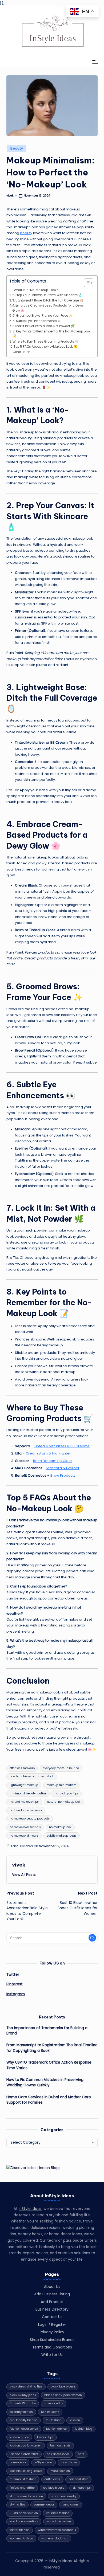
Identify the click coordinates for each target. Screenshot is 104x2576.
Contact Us (52, 2317)
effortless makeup (22, 1768)
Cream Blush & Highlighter (48, 1453)
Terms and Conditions (52, 2347)
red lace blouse (54, 2488)
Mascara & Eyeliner (63, 1468)
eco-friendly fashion (24, 2420)
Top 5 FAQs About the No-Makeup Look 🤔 (45, 347)
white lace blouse (59, 2521)
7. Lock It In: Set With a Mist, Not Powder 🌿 (43, 326)
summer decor (44, 2505)
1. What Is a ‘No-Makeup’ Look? (35, 290)
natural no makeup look (64, 1802)
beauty (26, 233)
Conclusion (21, 352)
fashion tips (45, 2437)
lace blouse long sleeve (26, 2471)
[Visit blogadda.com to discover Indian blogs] (33, 2168)
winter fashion (20, 2530)
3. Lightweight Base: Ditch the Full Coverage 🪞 (48, 300)
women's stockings (55, 2538)
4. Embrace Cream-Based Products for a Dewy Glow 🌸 (48, 308)
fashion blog (84, 2429)
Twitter (13, 1975)
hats (81, 2454)
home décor (18, 2462)
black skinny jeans (23, 2395)
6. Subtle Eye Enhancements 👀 (37, 321)
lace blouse (69, 2462)
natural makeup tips (24, 1802)
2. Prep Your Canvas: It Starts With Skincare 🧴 (47, 295)
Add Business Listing (52, 2294)
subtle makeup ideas (62, 1836)
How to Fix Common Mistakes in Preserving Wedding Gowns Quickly (45, 2082)
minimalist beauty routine (28, 1793)
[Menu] (95, 62)
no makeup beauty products (30, 1819)
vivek (19, 1865)
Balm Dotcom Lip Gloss (53, 1461)
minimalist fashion (23, 2479)
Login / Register (52, 2325)
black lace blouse (63, 2387)
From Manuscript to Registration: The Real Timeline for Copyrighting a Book (52, 2048)
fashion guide (19, 2437)
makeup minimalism (61, 1785)
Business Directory (52, 2309)
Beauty (17, 148)
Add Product (52, 2302)
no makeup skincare (24, 1836)
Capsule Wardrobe (23, 2403)
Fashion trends (60, 2446)
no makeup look (60, 1827)
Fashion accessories (24, 2429)
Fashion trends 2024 (24, 2454)
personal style (78, 2479)
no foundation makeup (26, 1810)
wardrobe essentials (24, 2521)
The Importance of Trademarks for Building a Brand (47, 2031)
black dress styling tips (26, 2387)
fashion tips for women (26, 2446)
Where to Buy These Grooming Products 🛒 (46, 342)
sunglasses (71, 2505)
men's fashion (60, 2471)
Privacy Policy (52, 2332)
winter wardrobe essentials (57, 2530)
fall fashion (54, 2420)
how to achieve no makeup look (32, 1776)
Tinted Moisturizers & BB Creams (62, 1446)
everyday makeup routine (61, 1768)
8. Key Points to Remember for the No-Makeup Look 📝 (51, 334)
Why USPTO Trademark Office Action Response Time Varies (49, 2065)
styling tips (17, 2505)
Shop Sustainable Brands (52, 2340)
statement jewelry (64, 2496)
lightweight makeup (24, 1785)
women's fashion (21, 2538)
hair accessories (58, 2454)
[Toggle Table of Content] (86, 283)
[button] (24, 1875)
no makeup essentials (25, 1827)
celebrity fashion (21, 2412)
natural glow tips (67, 1793)
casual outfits (54, 2403)
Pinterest (15, 1984)
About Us (52, 2287)
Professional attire (22, 2488)
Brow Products (63, 1475)
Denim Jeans (50, 2412)
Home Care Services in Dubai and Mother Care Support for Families (49, 2100)
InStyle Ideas (30, 2209)
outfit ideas (52, 2479)
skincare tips (82, 2488)
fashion (75, 2420)
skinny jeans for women (26, 2496)
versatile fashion (58, 2513)
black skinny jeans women (63, 2395)
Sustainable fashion (24, 2513)
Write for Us (52, 2355)
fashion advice (56, 2429)
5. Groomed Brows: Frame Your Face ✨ (43, 316)
